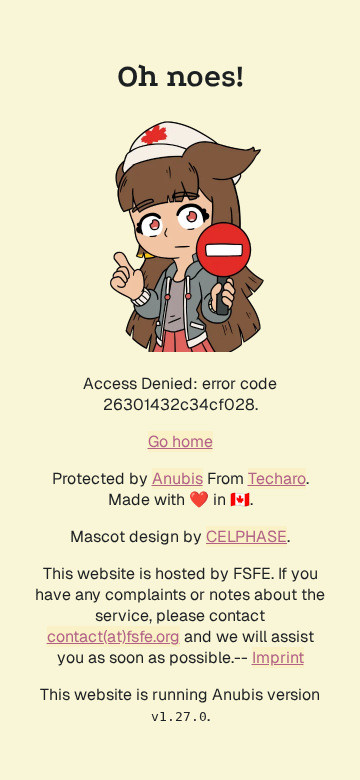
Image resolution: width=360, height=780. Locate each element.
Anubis (177, 478)
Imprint (278, 657)
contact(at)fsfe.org (113, 636)
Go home (180, 441)
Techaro (277, 478)
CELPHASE (246, 536)
